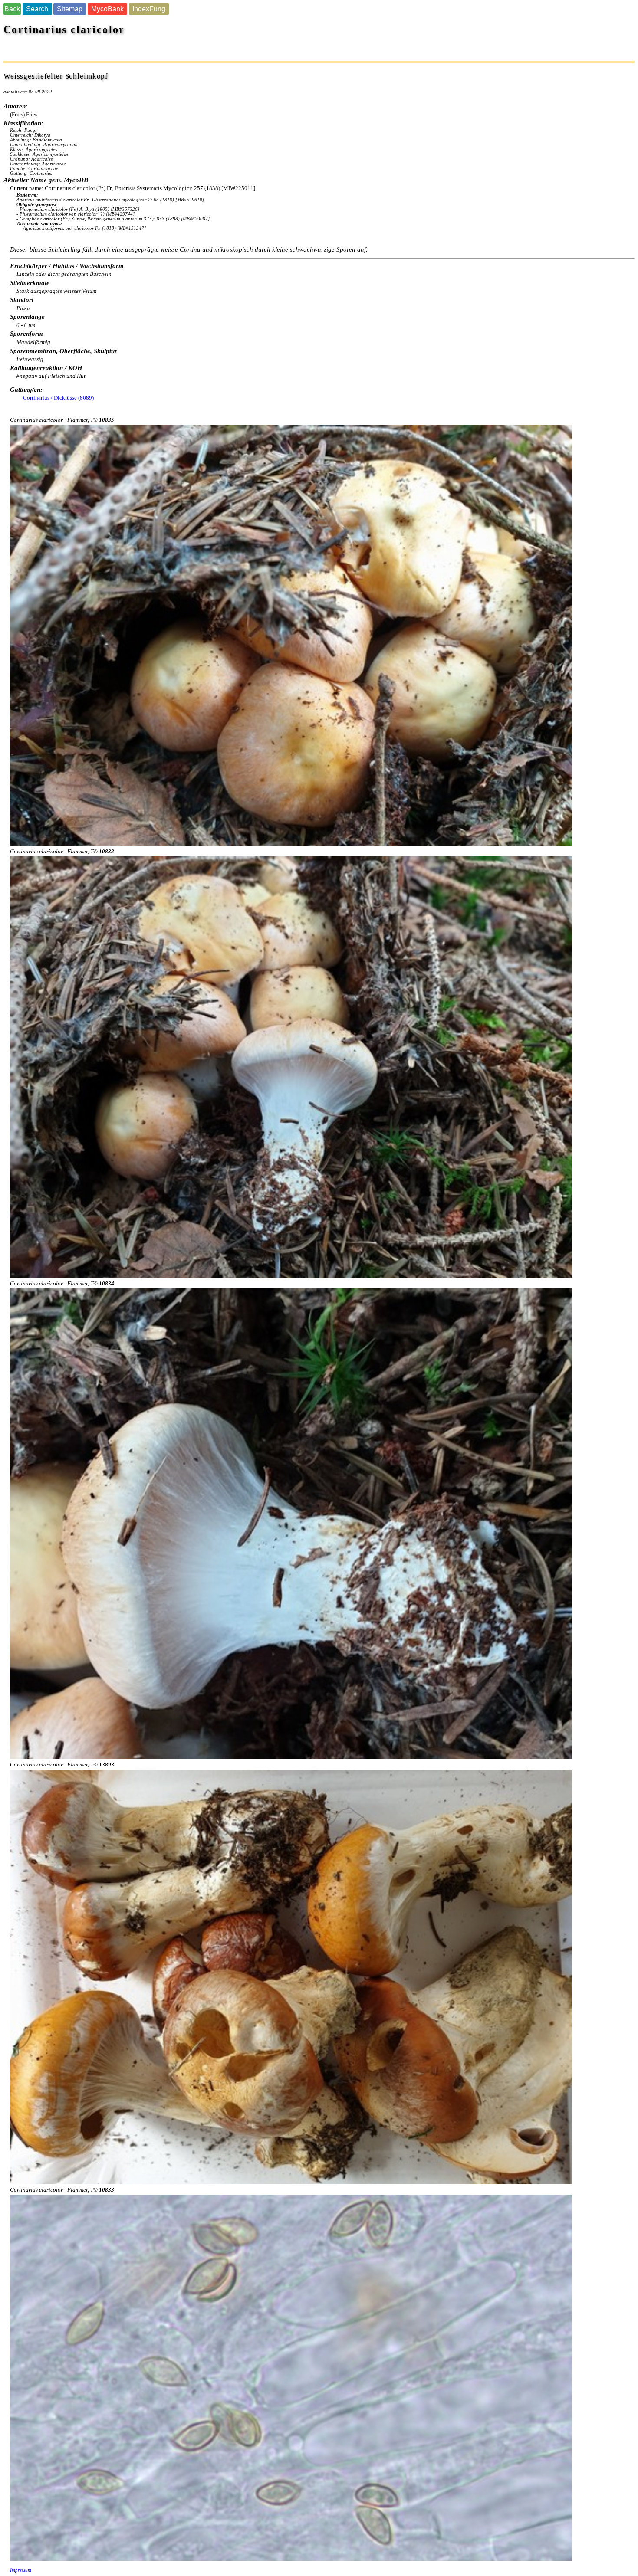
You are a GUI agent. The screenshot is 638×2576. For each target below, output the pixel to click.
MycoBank (107, 9)
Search (37, 9)
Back (12, 9)
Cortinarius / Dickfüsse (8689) (58, 398)
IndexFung (149, 9)
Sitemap (70, 9)
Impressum (21, 2570)
